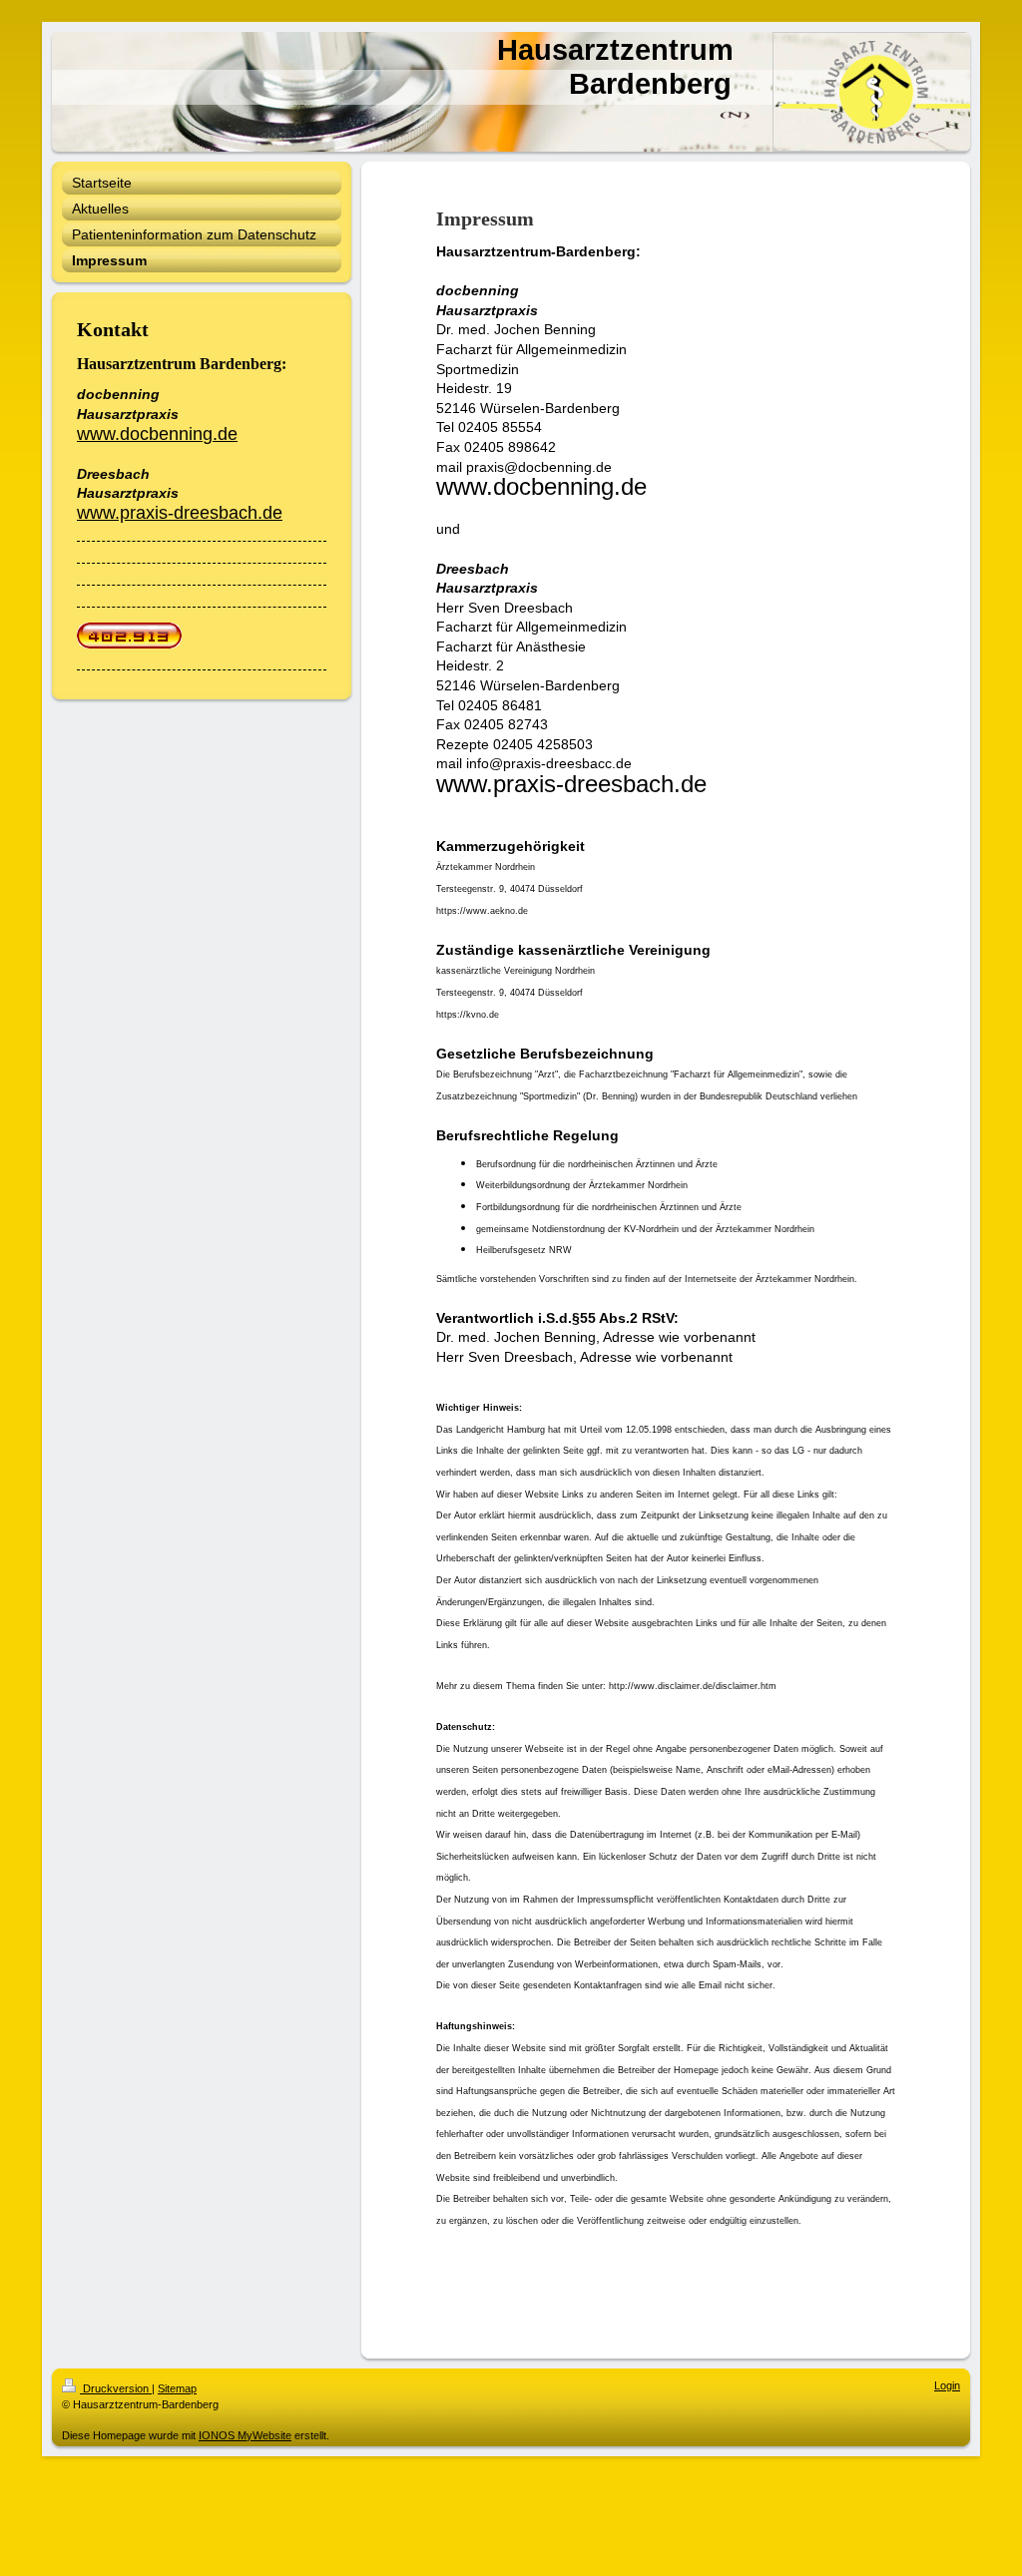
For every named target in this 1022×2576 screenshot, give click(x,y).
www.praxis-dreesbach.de (180, 513)
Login (947, 2385)
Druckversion (116, 2388)
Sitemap (177, 2388)
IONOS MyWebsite (245, 2435)
